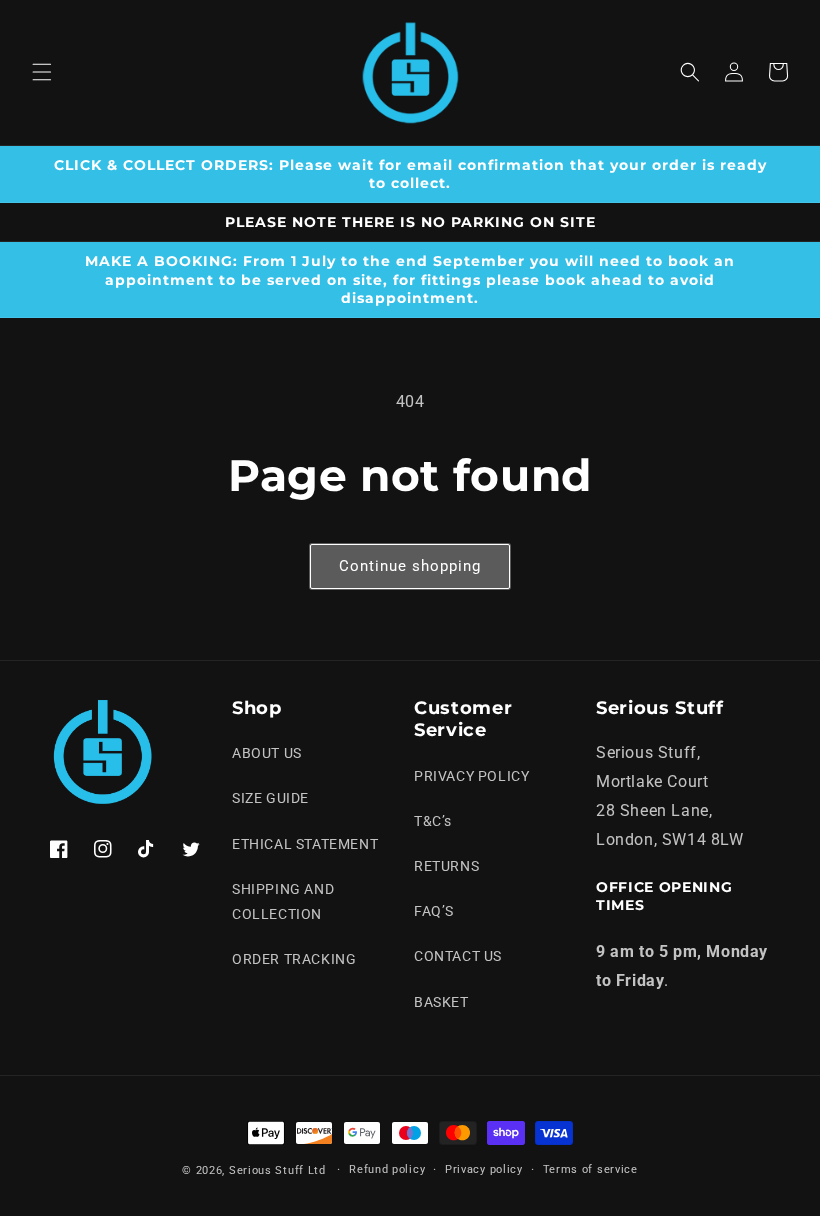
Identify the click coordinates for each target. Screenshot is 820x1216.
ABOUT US (267, 753)
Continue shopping (410, 566)
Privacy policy (484, 1169)
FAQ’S (434, 911)
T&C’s (433, 821)
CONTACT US (458, 956)
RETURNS (446, 866)
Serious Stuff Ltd (277, 1170)
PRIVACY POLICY (471, 776)
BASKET (441, 1002)
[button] (42, 72)
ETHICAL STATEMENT (305, 844)
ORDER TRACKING (294, 959)
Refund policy (387, 1169)
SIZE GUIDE (270, 798)
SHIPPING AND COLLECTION (283, 901)
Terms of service (590, 1169)
